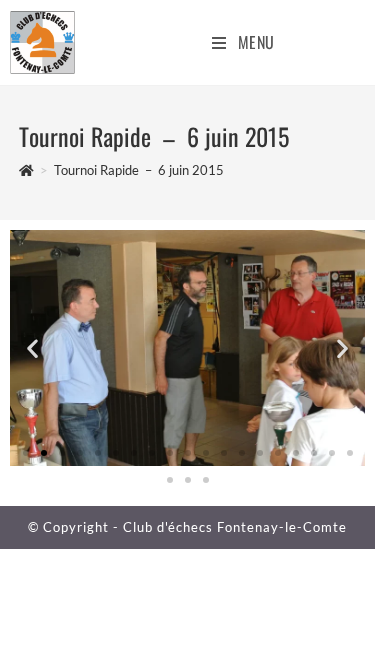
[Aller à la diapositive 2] (44, 453)
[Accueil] (26, 170)
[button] (32, 347)
